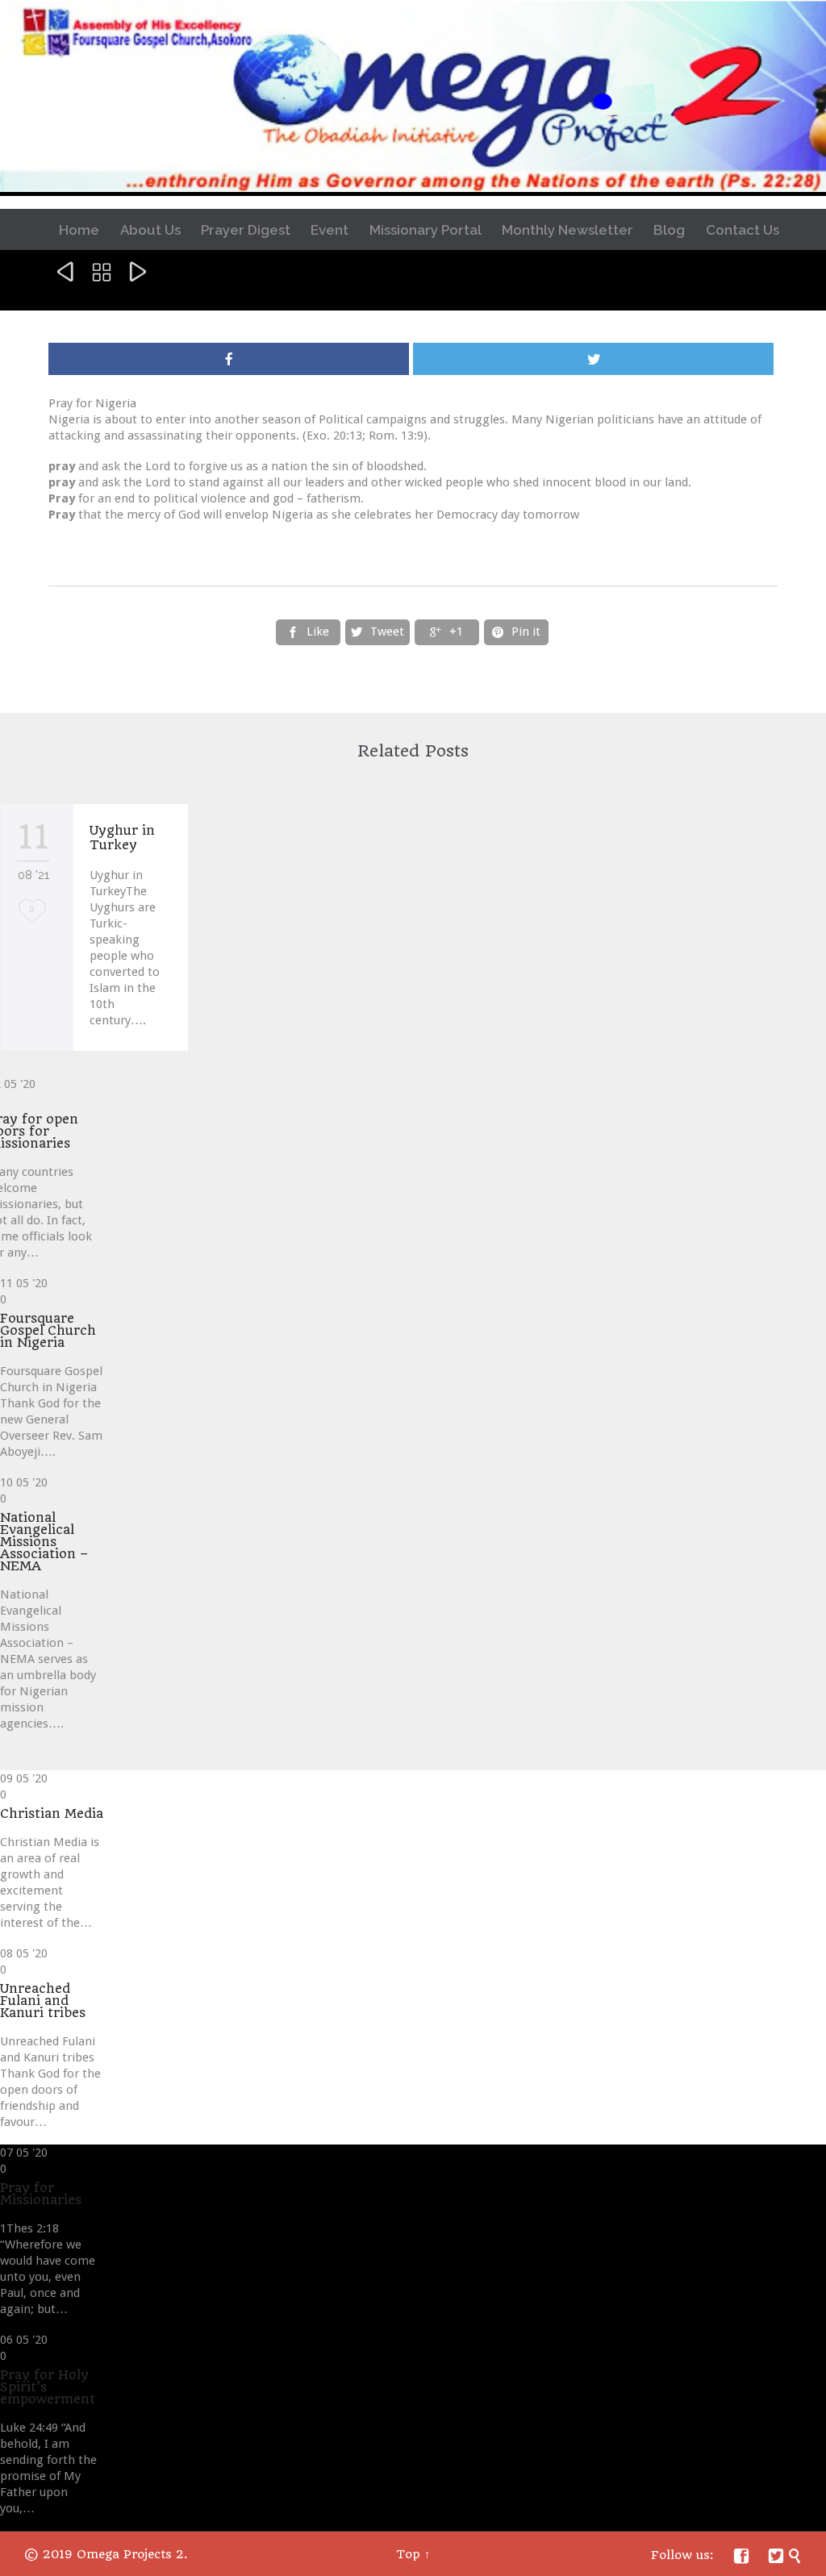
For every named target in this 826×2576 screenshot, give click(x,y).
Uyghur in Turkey (122, 838)
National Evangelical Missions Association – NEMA (44, 1542)
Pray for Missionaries (41, 2194)
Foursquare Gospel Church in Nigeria (48, 1330)
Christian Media (52, 1813)
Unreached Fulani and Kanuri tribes (43, 2001)
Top (408, 2554)
